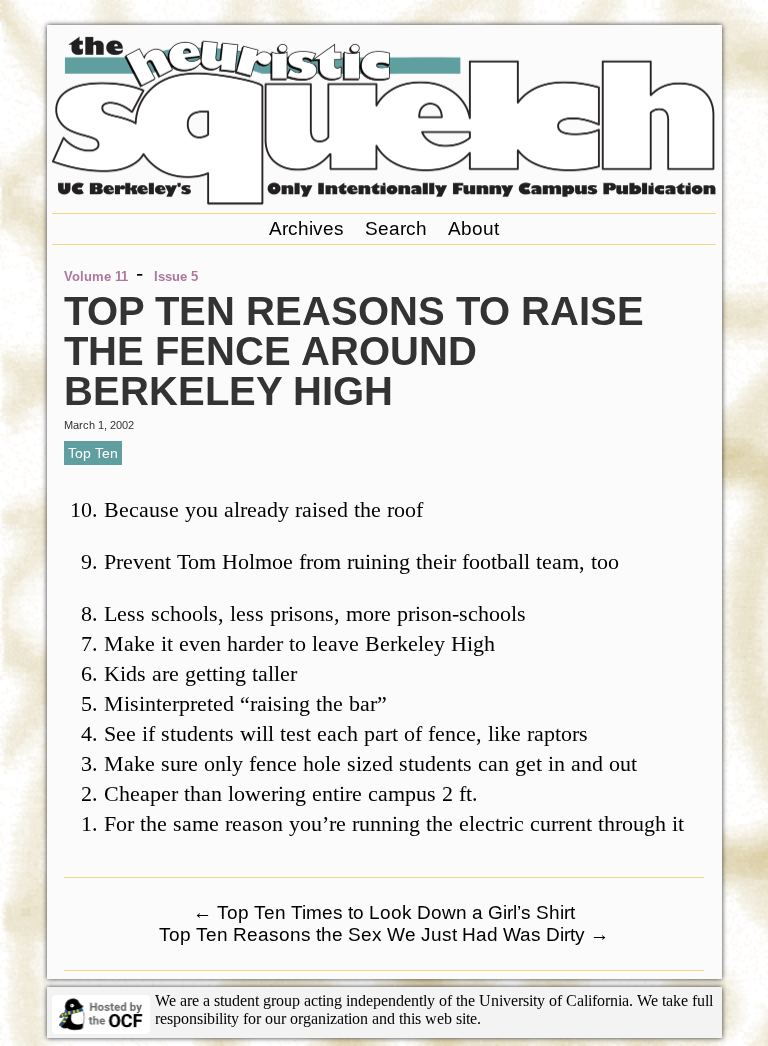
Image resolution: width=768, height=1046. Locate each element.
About (473, 228)
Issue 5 (176, 276)
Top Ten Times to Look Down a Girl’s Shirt (384, 912)
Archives (306, 228)
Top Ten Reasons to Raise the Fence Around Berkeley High (354, 351)
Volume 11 (96, 276)
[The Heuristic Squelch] (384, 199)
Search (396, 228)
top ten (93, 453)
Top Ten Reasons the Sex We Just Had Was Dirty (384, 934)
